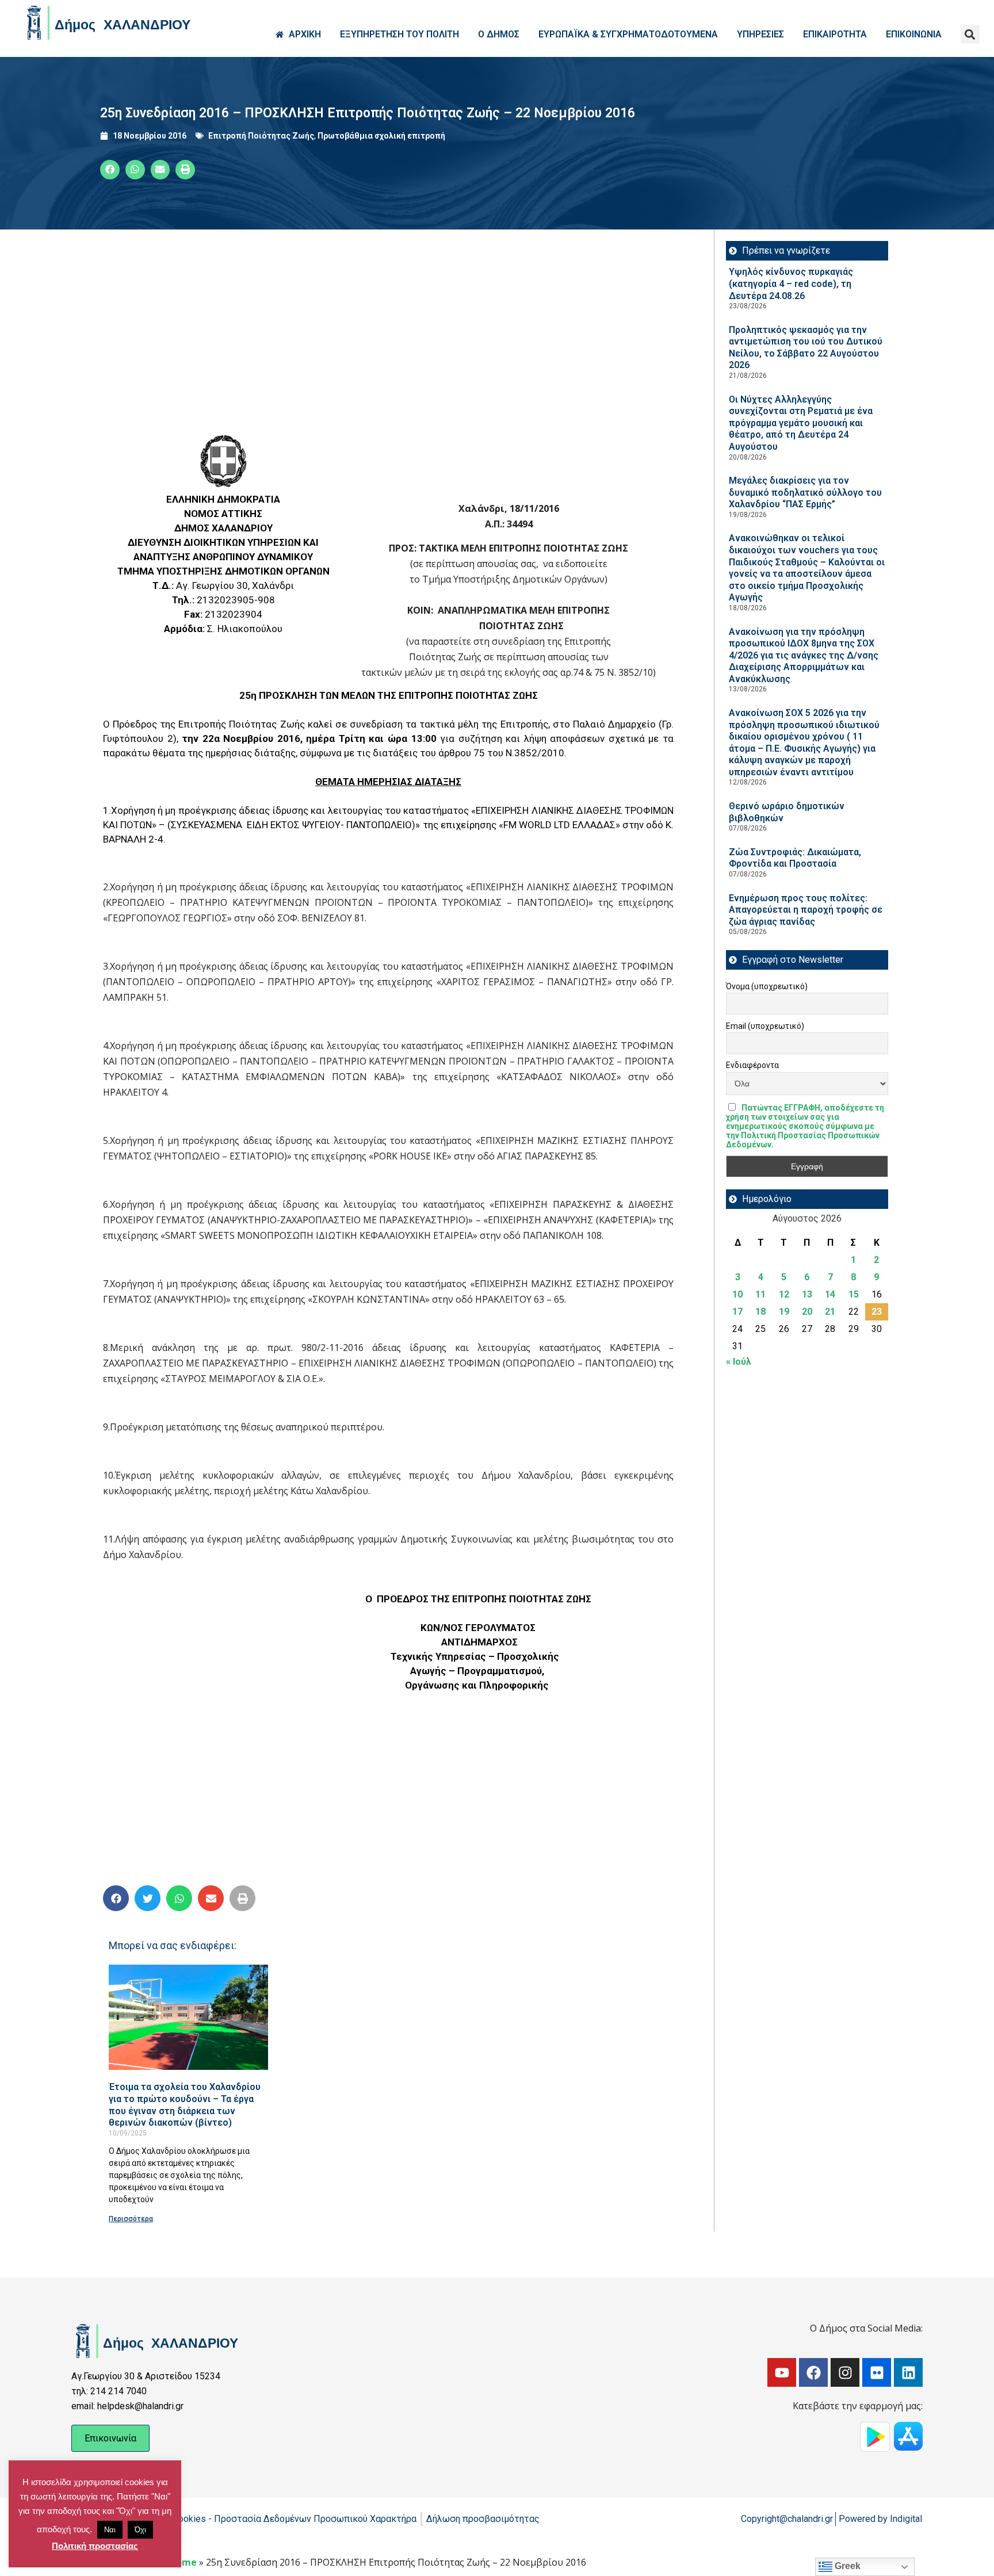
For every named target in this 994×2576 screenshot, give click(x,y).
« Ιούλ (739, 1362)
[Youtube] (782, 2372)
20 (807, 1312)
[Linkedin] (908, 2372)
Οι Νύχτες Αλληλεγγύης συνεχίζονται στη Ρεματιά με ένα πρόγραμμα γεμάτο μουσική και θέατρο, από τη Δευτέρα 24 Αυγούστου (801, 423)
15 (854, 1294)
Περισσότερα (131, 2219)
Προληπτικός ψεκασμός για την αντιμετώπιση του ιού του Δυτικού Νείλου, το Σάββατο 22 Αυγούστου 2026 (806, 348)
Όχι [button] (140, 2530)
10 (737, 1294)
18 (760, 1312)
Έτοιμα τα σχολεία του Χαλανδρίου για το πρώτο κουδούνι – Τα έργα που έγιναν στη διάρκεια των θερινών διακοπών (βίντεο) (185, 2105)
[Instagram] (845, 2372)
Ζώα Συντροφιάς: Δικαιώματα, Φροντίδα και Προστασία (795, 858)
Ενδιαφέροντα (752, 1065)
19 (784, 1312)
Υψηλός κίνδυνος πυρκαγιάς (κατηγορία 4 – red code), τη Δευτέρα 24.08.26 (791, 284)
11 (760, 1294)
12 (784, 1294)
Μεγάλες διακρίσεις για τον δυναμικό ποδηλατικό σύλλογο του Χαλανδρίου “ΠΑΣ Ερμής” (805, 492)
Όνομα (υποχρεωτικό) (767, 986)
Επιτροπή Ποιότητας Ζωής (261, 136)
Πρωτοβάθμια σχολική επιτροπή (381, 136)
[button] (970, 34)
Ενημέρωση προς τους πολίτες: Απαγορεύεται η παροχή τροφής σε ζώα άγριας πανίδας (806, 910)
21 (830, 1312)
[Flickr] (877, 2372)
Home (183, 2562)
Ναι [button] (110, 2530)
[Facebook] (813, 2372)
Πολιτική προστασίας (95, 2546)
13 (807, 1294)
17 (737, 1312)
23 (877, 1312)
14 (830, 1294)
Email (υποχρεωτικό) (765, 1026)
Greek (846, 2566)
